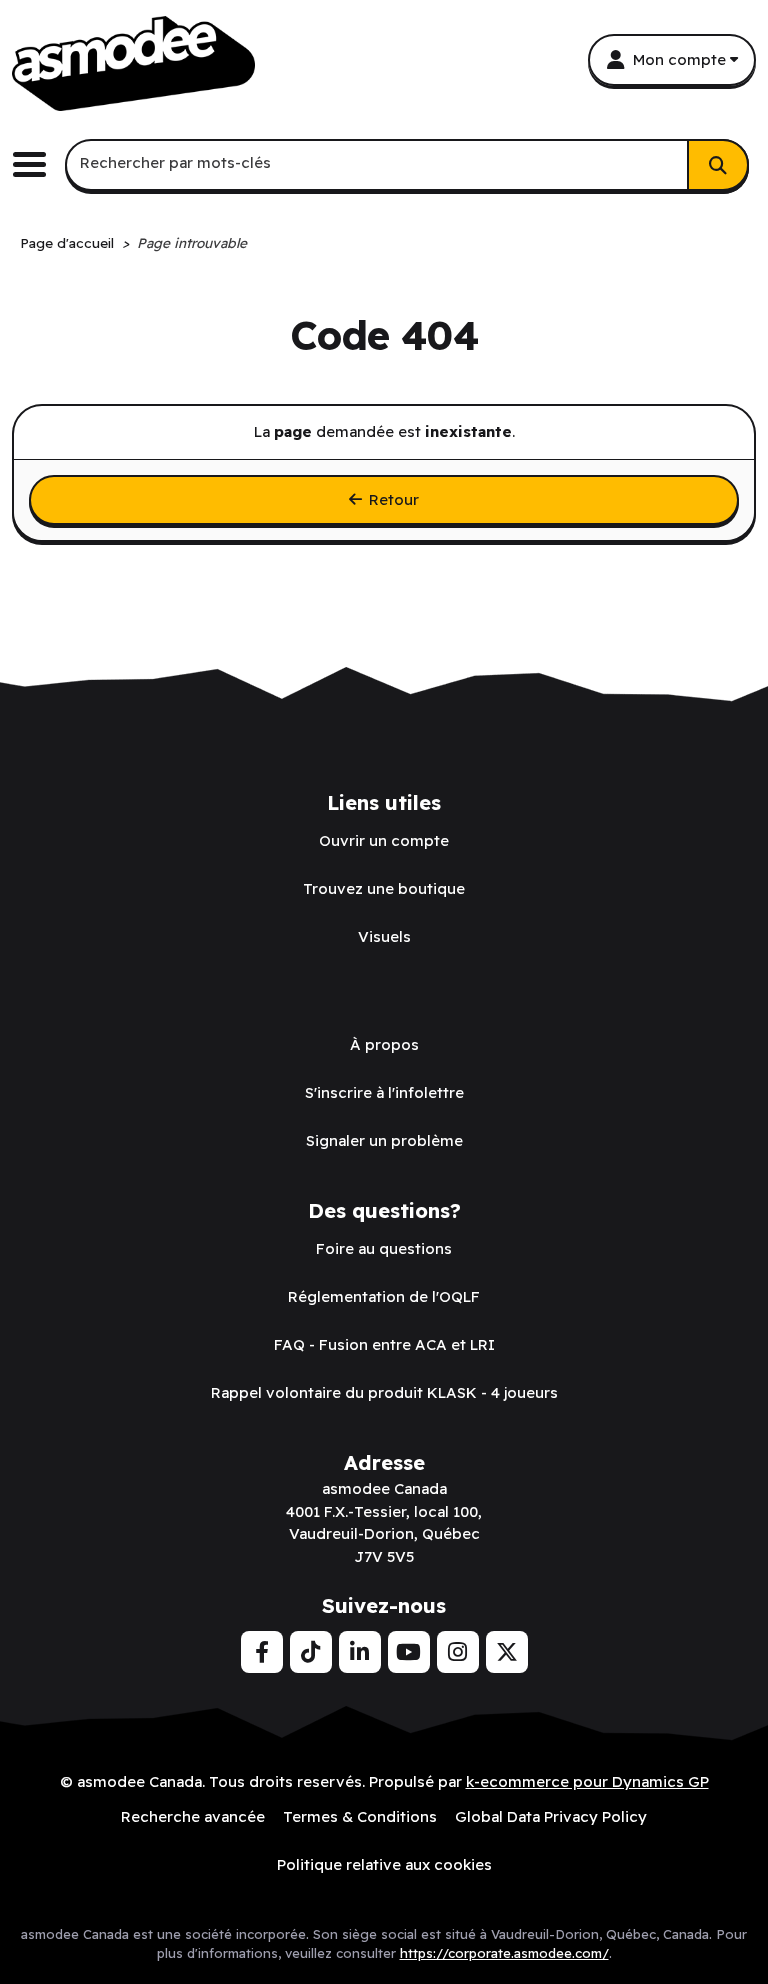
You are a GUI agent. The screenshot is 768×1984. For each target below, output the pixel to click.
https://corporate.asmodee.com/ (504, 1953)
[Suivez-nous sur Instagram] (458, 1652)
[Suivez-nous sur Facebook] (262, 1652)
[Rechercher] (718, 165)
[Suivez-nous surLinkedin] (360, 1652)
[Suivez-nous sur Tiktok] (311, 1652)
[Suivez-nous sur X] (507, 1652)
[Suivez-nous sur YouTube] (409, 1652)
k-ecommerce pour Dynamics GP (587, 1781)
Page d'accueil (67, 242)
